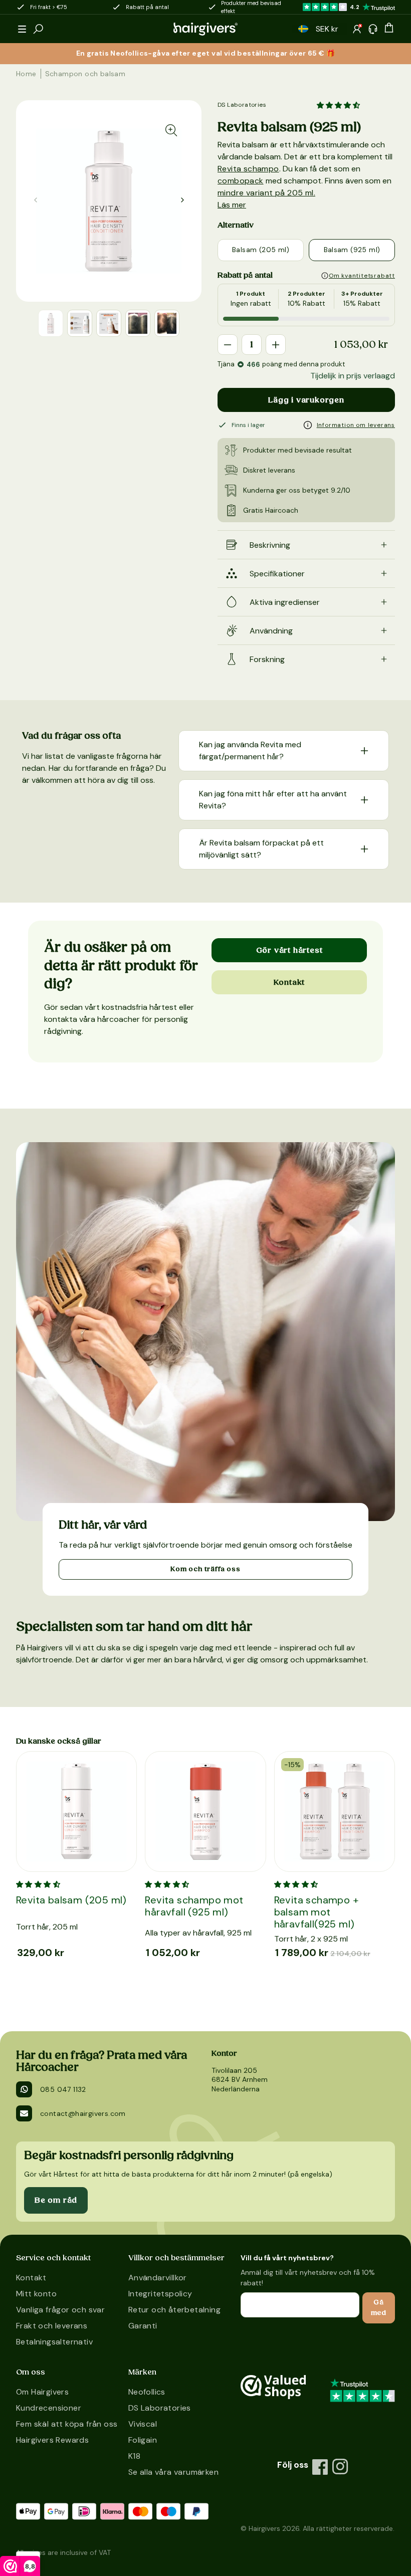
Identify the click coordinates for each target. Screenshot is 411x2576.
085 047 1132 (63, 2089)
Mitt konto (36, 2294)
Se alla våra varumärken (173, 2472)
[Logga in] (357, 29)
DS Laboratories (242, 105)
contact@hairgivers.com (83, 2113)
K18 (134, 2456)
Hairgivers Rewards (52, 2440)
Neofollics (147, 2392)
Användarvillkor (158, 2278)
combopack (241, 181)
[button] (22, 29)
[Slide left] (182, 200)
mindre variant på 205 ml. (266, 193)
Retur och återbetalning (174, 2310)
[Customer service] (373, 29)
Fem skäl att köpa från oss (67, 2424)
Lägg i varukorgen (306, 400)
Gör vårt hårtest (289, 950)
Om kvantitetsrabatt (362, 276)
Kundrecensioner (49, 2408)
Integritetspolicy (160, 2294)
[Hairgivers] (205, 29)
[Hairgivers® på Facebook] (320, 2467)
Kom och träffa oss (205, 1569)
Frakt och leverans (52, 2326)
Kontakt (289, 982)
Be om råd (56, 2200)
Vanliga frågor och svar (60, 2310)
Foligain (143, 2440)
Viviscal (143, 2424)
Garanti (143, 2326)
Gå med (379, 2308)
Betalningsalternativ (54, 2342)
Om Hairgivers (42, 2392)
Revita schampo (248, 169)
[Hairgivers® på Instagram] (340, 2467)
